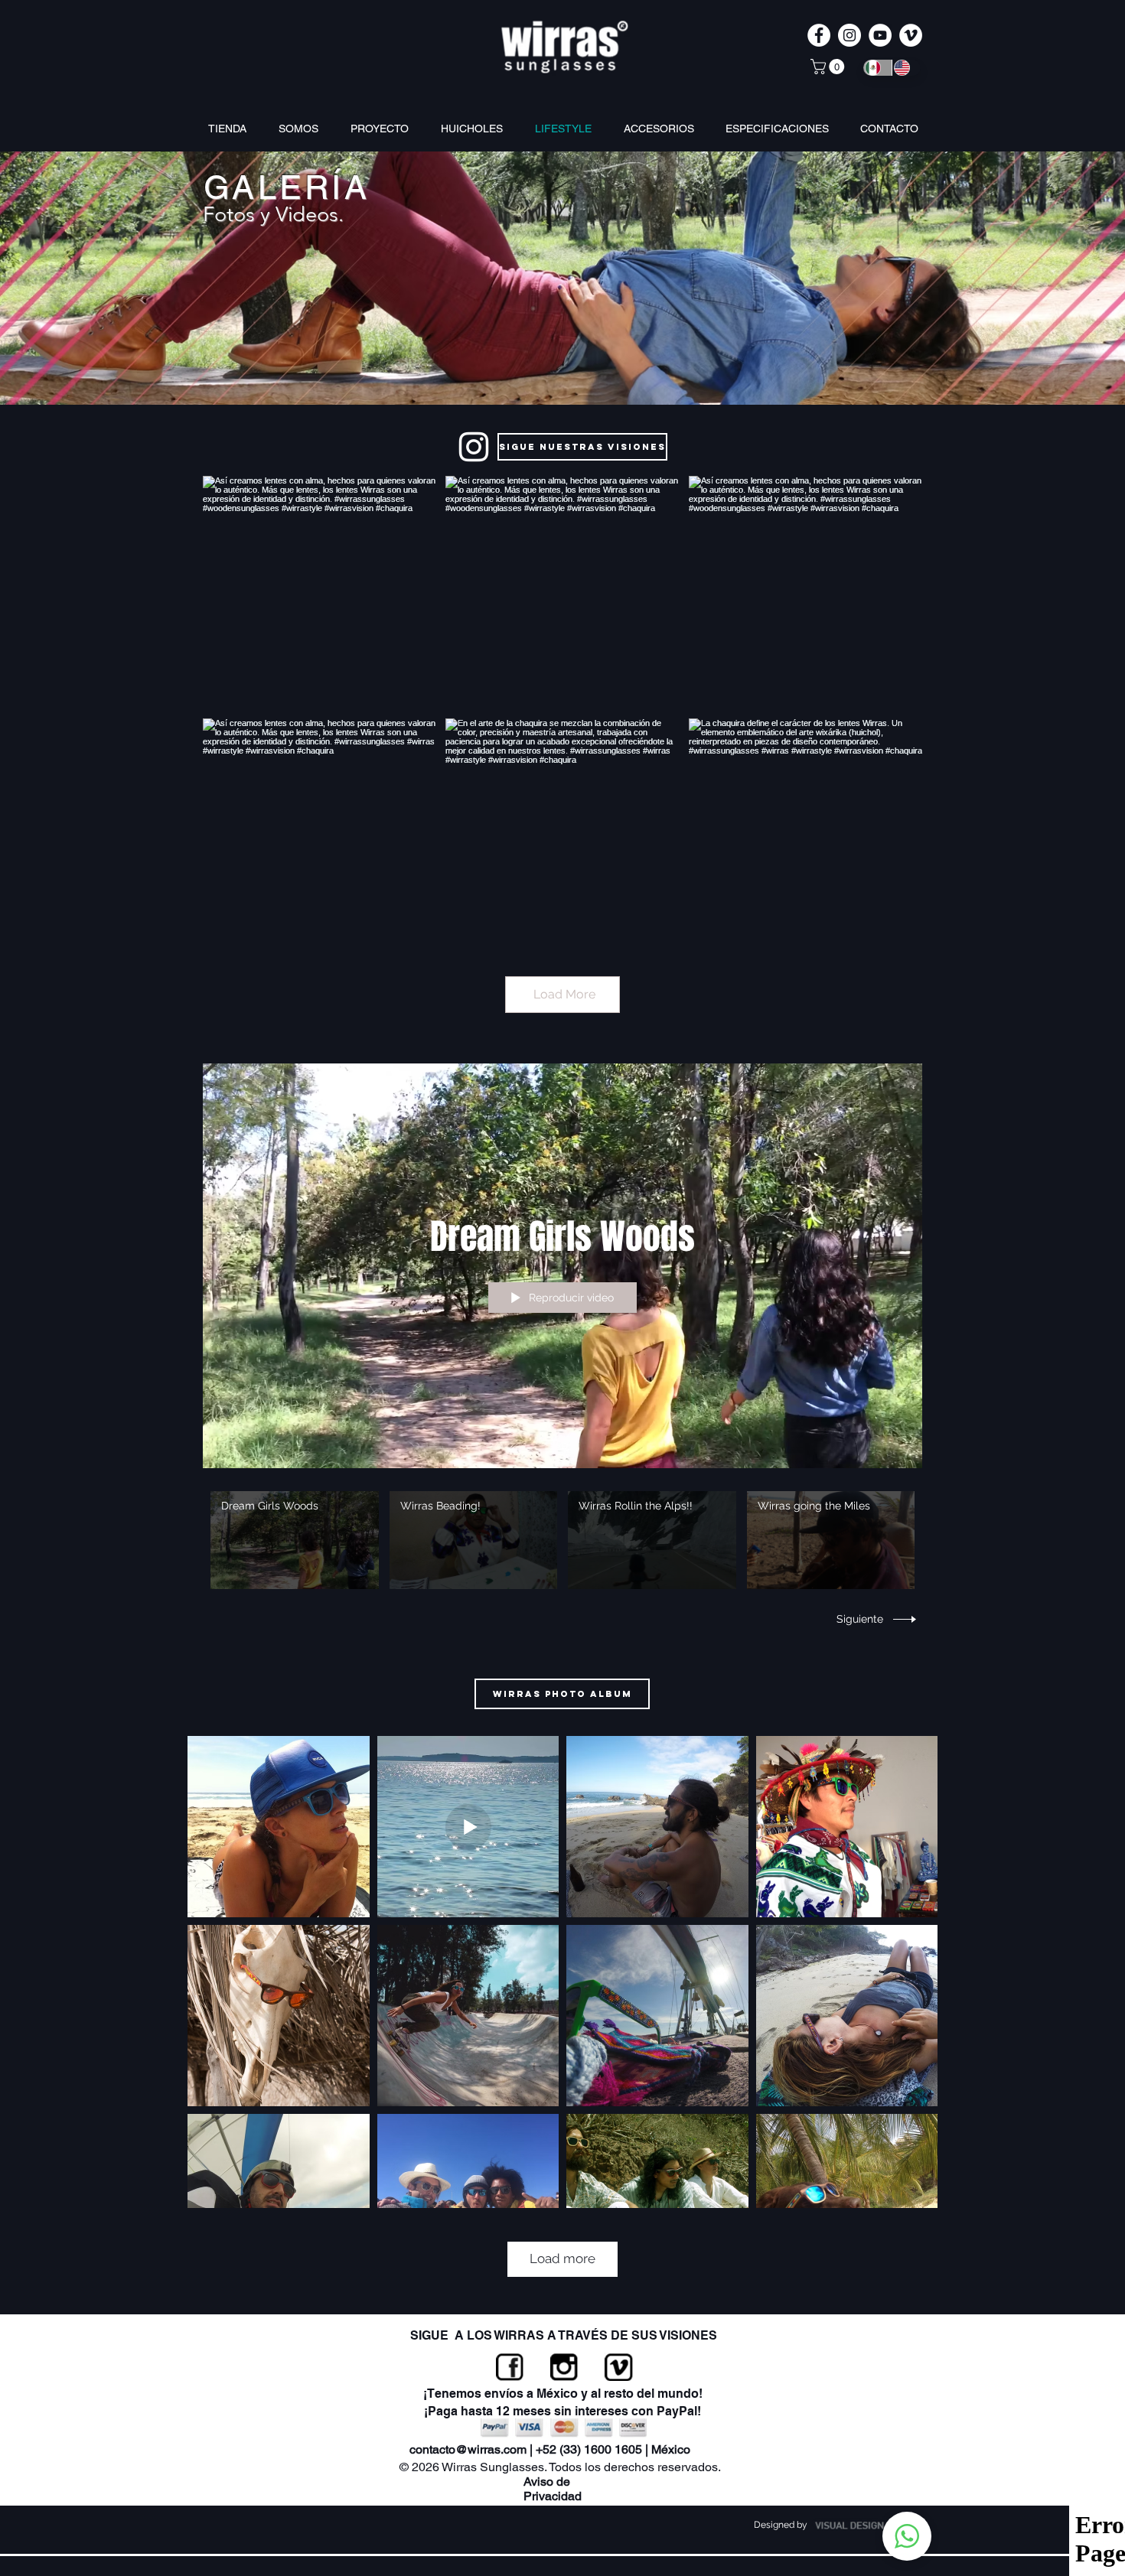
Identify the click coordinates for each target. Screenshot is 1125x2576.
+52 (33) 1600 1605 (589, 2449)
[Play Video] (294, 1540)
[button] (663, 129)
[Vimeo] (619, 2367)
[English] (906, 68)
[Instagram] (564, 2367)
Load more (562, 2258)
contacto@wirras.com (468, 2449)
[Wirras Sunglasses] (819, 35)
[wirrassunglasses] (849, 35)
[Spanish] (877, 68)
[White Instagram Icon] (474, 447)
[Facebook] (510, 2367)
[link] (829, 67)
